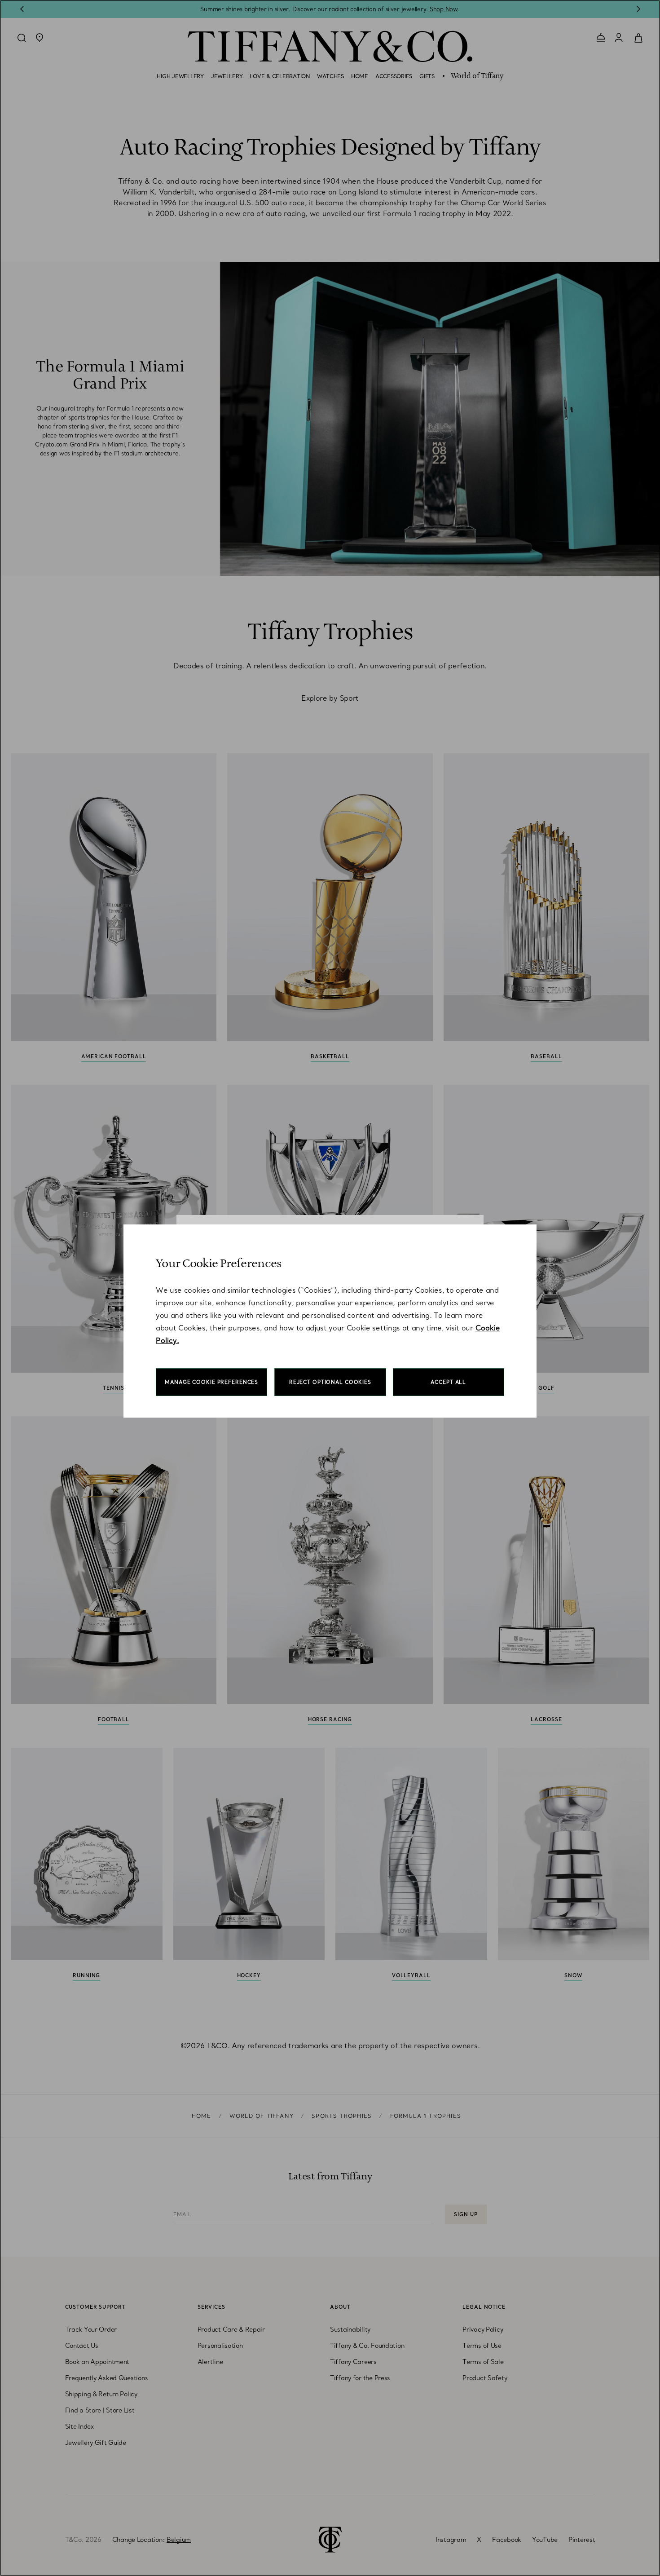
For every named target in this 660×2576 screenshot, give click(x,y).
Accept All (448, 1382)
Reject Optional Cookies (330, 1382)
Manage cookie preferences (211, 1382)
